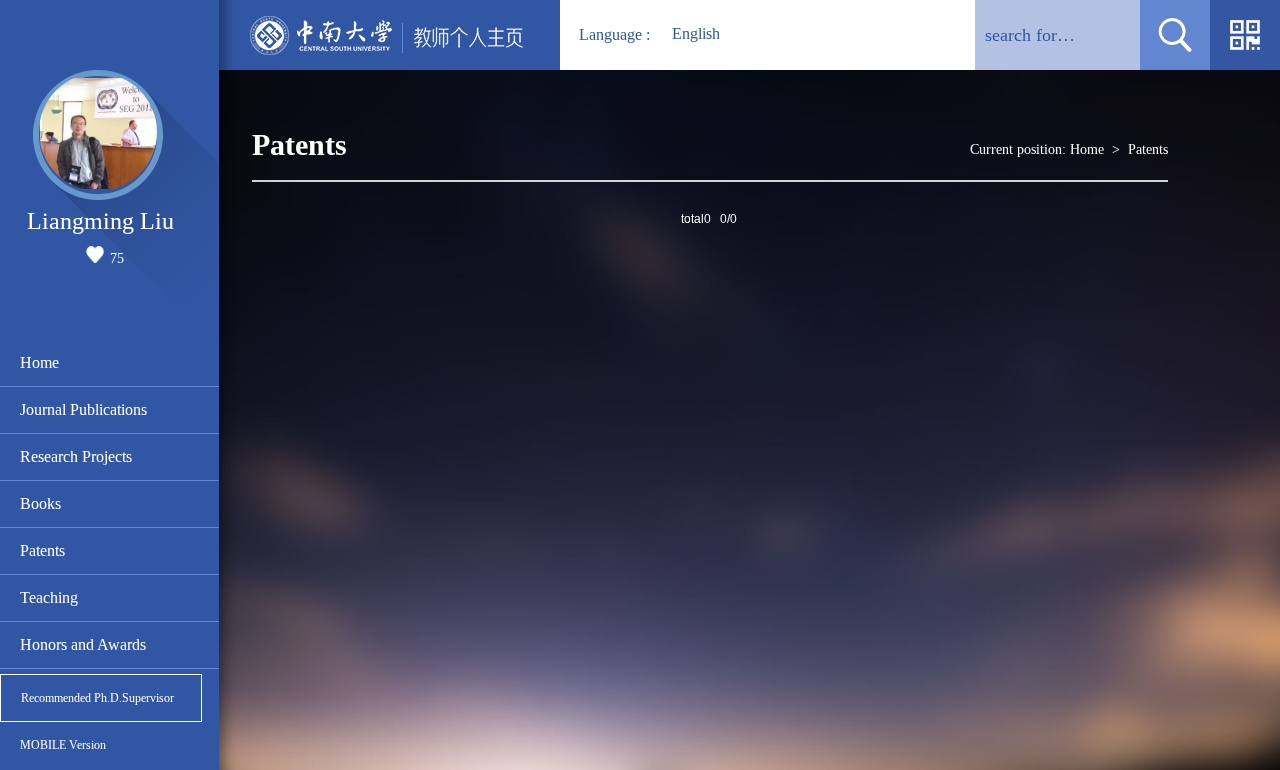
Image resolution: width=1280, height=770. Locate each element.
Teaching (49, 597)
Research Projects (76, 456)
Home (39, 362)
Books (40, 503)
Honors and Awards (83, 644)
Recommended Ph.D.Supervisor (97, 698)
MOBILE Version (63, 745)
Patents (42, 550)
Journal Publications (83, 409)
